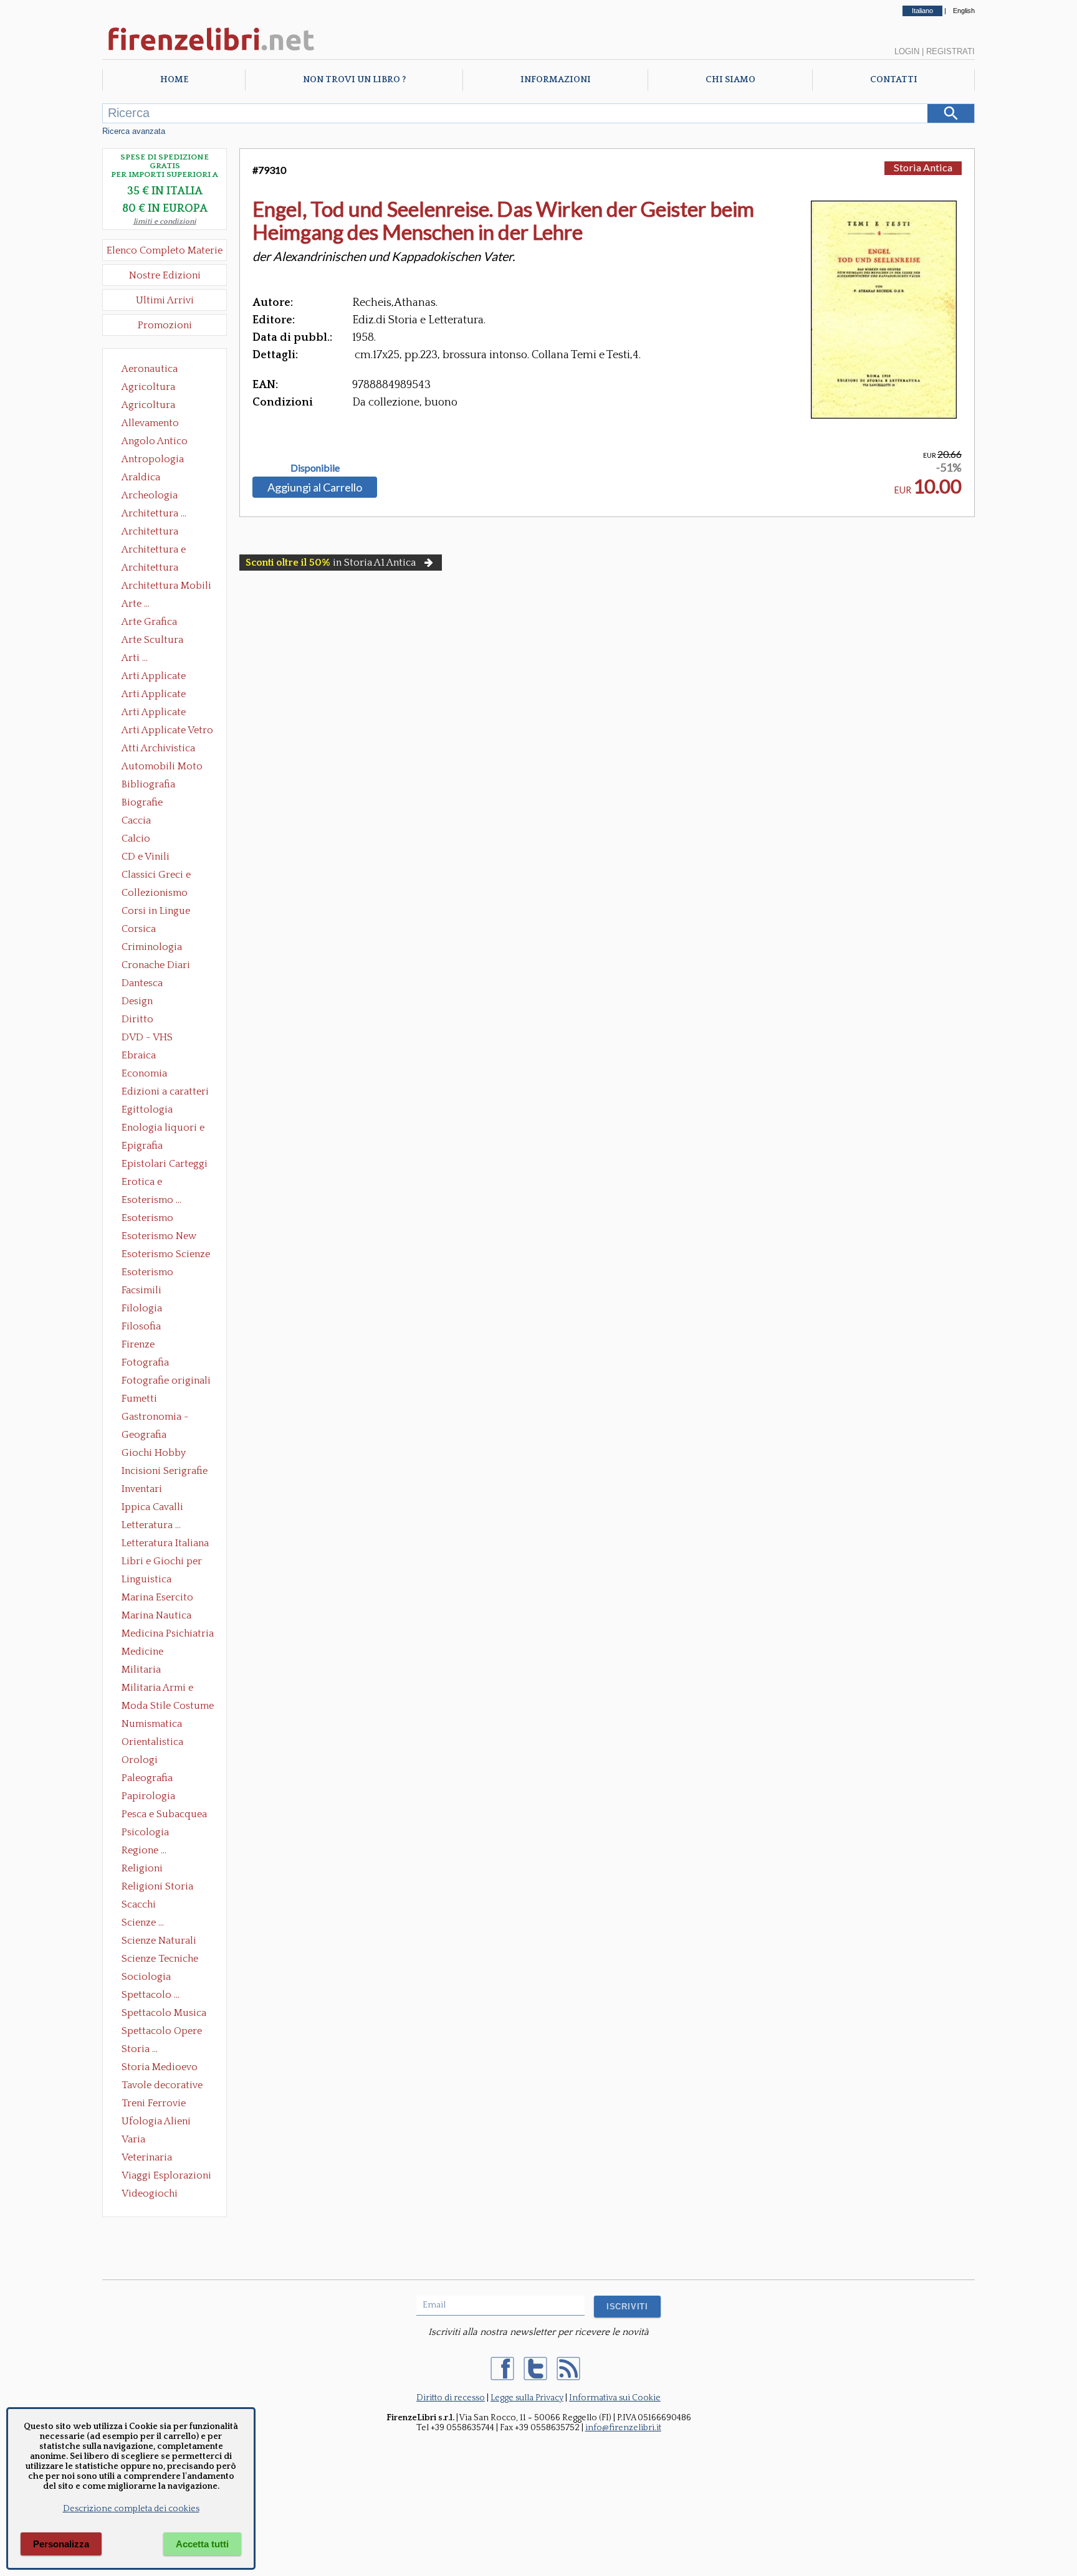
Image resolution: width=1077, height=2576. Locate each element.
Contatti (894, 80)
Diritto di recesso (451, 2398)
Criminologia (152, 947)
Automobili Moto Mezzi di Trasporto (165, 768)
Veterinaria (147, 2157)
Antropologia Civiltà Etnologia (160, 460)
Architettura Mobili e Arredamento (166, 587)
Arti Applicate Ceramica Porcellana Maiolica (166, 677)
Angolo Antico (155, 441)
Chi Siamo (730, 80)
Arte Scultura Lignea (152, 641)
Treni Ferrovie (154, 2103)
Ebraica (139, 1055)
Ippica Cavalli (152, 1507)
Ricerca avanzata (134, 131)
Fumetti (139, 1399)
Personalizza (61, 2544)
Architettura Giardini (150, 569)
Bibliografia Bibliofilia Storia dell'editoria (159, 786)
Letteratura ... (151, 1525)
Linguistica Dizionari (146, 1580)
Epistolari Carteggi (165, 1164)
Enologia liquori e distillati (163, 1129)
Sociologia (146, 1977)
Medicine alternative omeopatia (146, 1653)
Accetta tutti (202, 2544)
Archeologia (150, 495)
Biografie (142, 802)
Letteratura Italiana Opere (165, 1544)
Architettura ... (154, 513)
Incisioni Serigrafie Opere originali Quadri (165, 1472)
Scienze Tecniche (160, 1959)
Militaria (141, 1670)
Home (174, 80)
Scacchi (139, 1904)
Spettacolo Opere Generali (162, 2032)
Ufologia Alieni (156, 2121)
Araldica (141, 477)
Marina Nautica (156, 1615)
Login (907, 51)
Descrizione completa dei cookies (131, 2509)
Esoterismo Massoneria (147, 1219)
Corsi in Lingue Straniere (156, 912)
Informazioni (556, 80)
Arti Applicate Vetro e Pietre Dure (167, 731)
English (964, 11)
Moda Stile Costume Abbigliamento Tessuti (168, 1707)
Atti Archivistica (158, 748)
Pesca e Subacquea (164, 1814)
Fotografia (145, 1362)
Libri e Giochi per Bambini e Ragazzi (163, 1562)
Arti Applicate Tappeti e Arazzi (158, 713)
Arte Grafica (149, 622)
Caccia (136, 820)
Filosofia (141, 1326)
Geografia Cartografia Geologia (147, 1436)
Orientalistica (152, 1742)
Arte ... (136, 604)
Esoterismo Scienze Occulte (166, 1255)
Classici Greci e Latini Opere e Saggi (167, 876)
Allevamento (150, 423)
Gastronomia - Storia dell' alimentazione (155, 1418)
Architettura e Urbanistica (154, 551)
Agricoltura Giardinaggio (152, 406)
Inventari (142, 1489)
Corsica (139, 929)
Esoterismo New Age (159, 1237)
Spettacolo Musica (164, 2013)
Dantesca (142, 983)
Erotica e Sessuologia (149, 1183)
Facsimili (141, 1290)
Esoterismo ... (151, 1200)
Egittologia (147, 1110)
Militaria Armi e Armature (157, 1689)
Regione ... (144, 1850)
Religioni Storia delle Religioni (157, 1888)
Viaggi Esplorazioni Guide (166, 2177)
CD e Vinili (146, 857)
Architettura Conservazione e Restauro (159, 533)
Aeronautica (150, 369)
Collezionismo (155, 893)
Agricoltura (148, 387)
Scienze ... (143, 1922)
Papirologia (148, 1796)
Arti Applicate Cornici (154, 695)
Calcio (136, 839)
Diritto (137, 1019)
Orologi (140, 1760)
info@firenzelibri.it (623, 2428)
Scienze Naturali (159, 1941)
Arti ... (135, 658)
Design (137, 1001)
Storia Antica (923, 167)
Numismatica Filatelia (152, 1725)
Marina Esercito (157, 1597)
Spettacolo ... (151, 1995)
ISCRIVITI (627, 2307)
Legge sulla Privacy (527, 2398)
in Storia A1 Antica (331, 563)
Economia (144, 1073)
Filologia (142, 1308)
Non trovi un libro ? (354, 80)
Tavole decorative (162, 2085)
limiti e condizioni (165, 221)
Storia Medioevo (160, 2067)
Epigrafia (142, 1146)
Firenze (138, 1344)
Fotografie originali (166, 1381)
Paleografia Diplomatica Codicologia (150, 1779)
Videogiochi (150, 2193)
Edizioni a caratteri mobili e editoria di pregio (166, 1093)
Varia (133, 2139)
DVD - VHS (147, 1037)
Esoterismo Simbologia (148, 1273)
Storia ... (140, 2049)
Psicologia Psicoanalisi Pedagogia (148, 1833)
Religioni (142, 1868)
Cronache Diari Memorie (156, 966)
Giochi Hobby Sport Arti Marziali (165, 1454)
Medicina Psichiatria (168, 1633)
